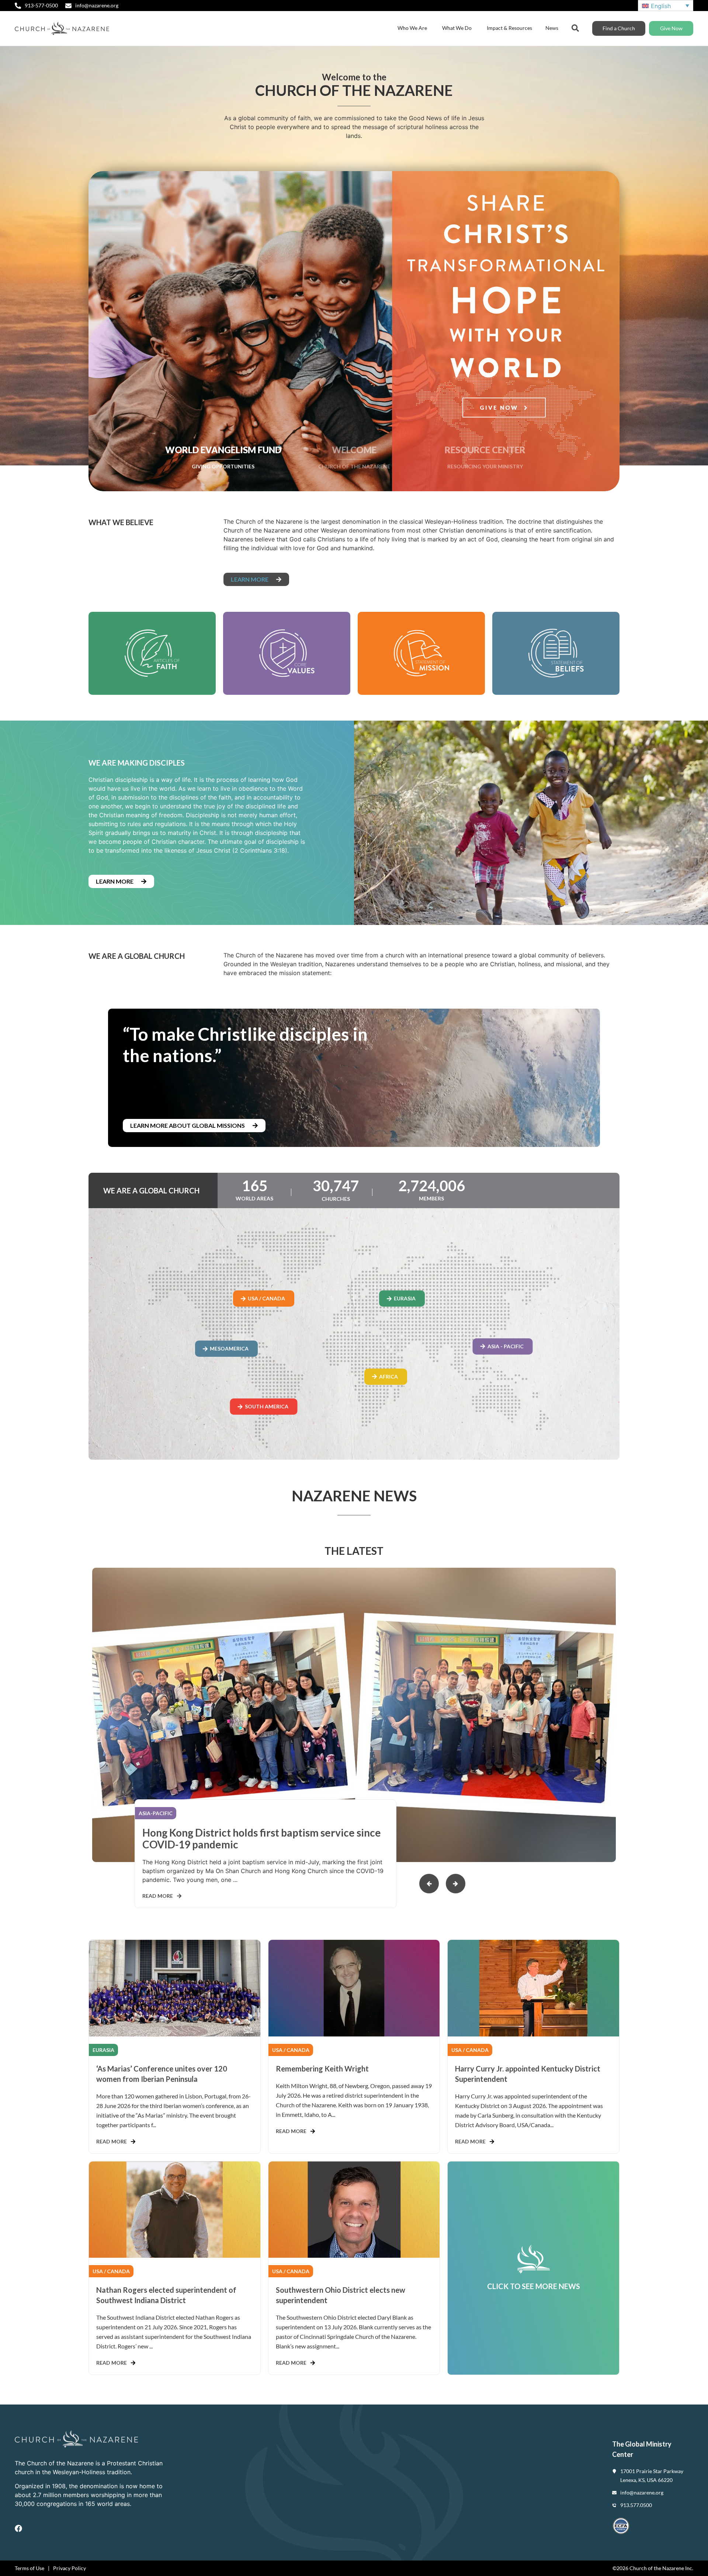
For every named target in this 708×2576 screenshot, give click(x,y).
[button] (456, 1884)
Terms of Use (29, 2568)
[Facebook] (18, 2528)
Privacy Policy (70, 2568)
